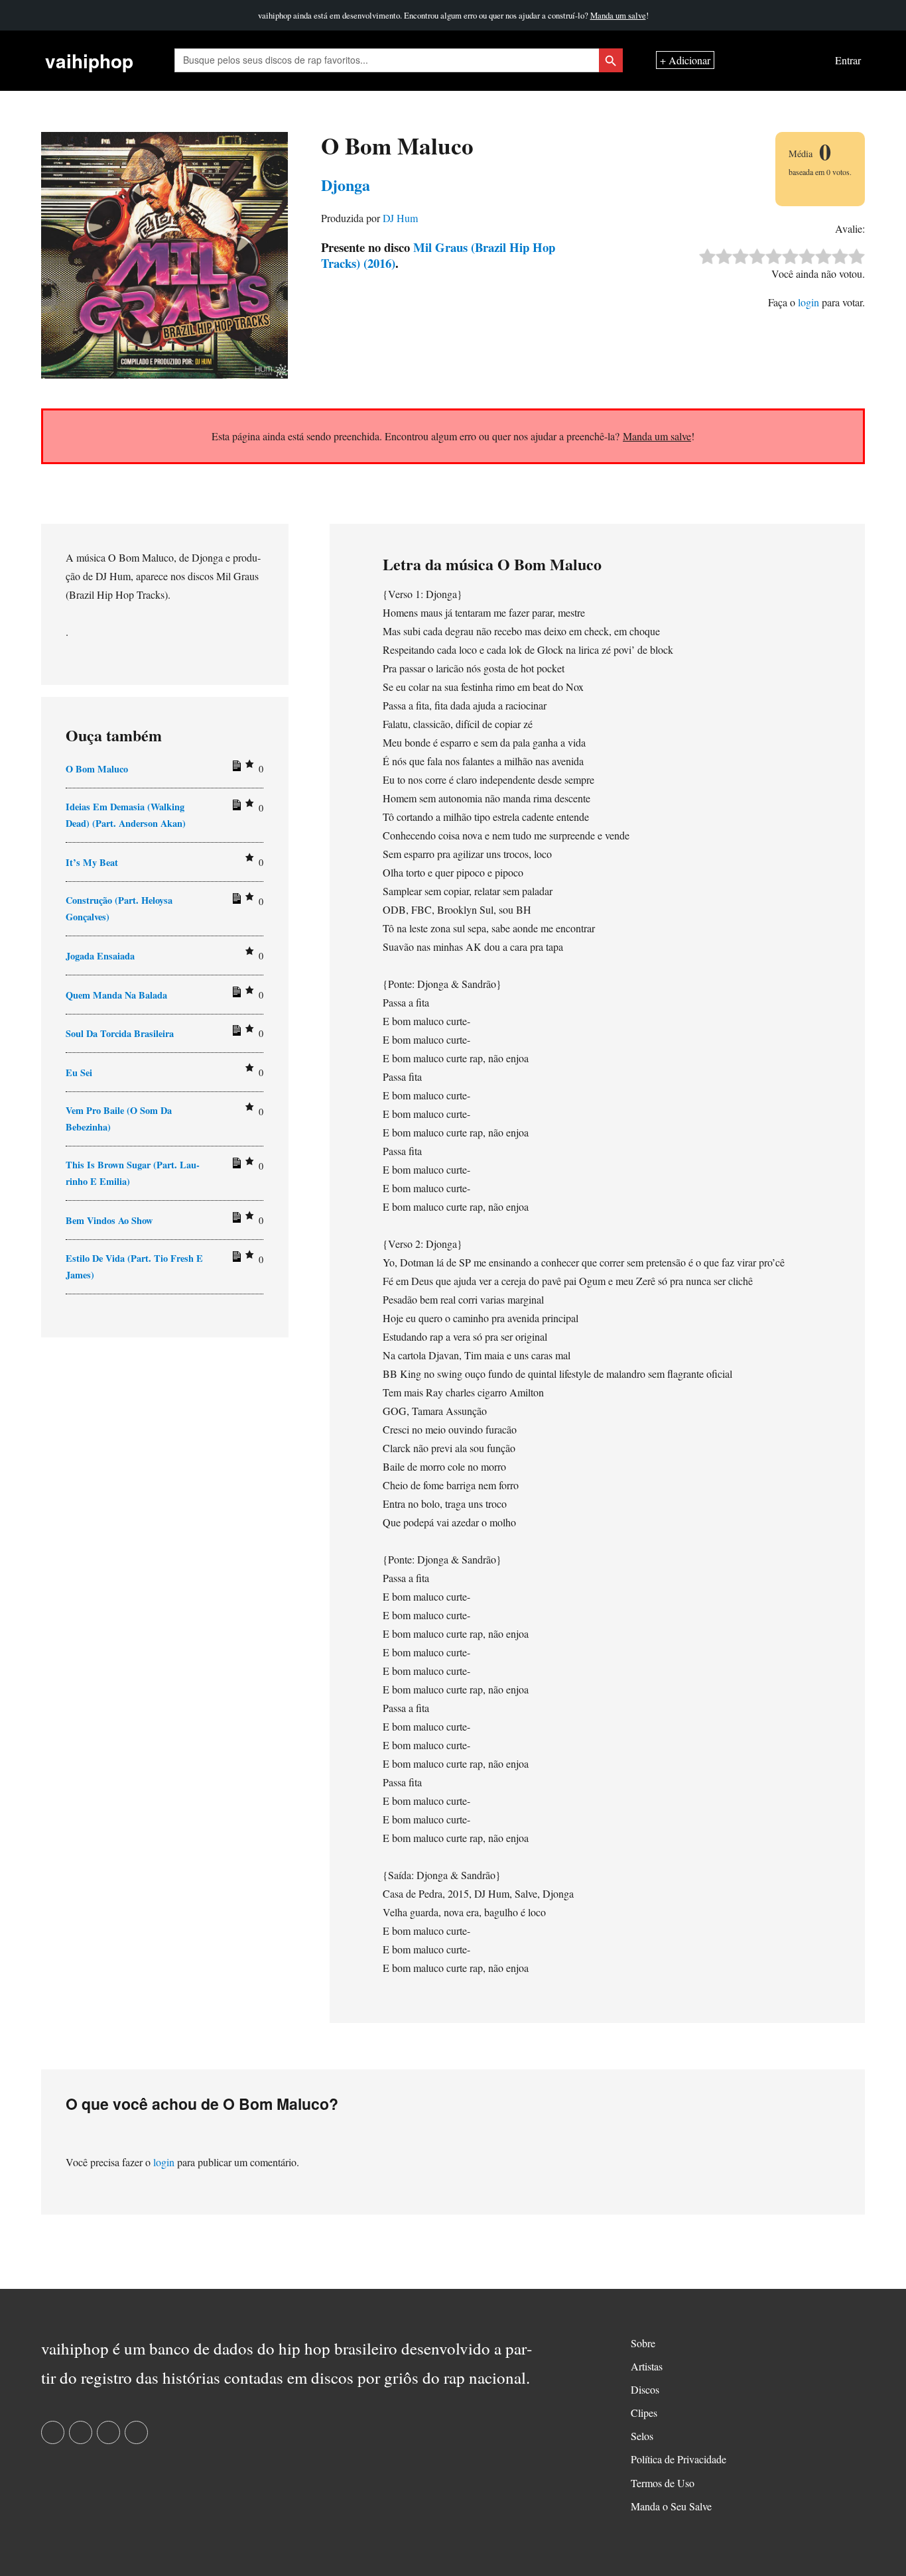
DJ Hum (400, 218)
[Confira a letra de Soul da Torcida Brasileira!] (235, 1033)
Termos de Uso (663, 2483)
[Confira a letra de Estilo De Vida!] (235, 1259)
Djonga (346, 185)
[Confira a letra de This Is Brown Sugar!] (235, 1166)
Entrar (848, 61)
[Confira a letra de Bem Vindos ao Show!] (235, 1220)
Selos (642, 2436)
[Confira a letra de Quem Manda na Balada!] (235, 995)
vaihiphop (89, 61)
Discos (645, 2389)
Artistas (647, 2366)
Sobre (643, 2343)
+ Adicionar (685, 61)
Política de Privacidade (679, 2459)
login (809, 302)
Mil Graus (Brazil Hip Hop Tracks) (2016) (438, 255)
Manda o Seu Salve (671, 2506)
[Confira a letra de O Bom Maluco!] (235, 768)
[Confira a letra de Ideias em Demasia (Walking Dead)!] (235, 808)
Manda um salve (618, 15)
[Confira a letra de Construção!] (235, 901)
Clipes (644, 2413)
